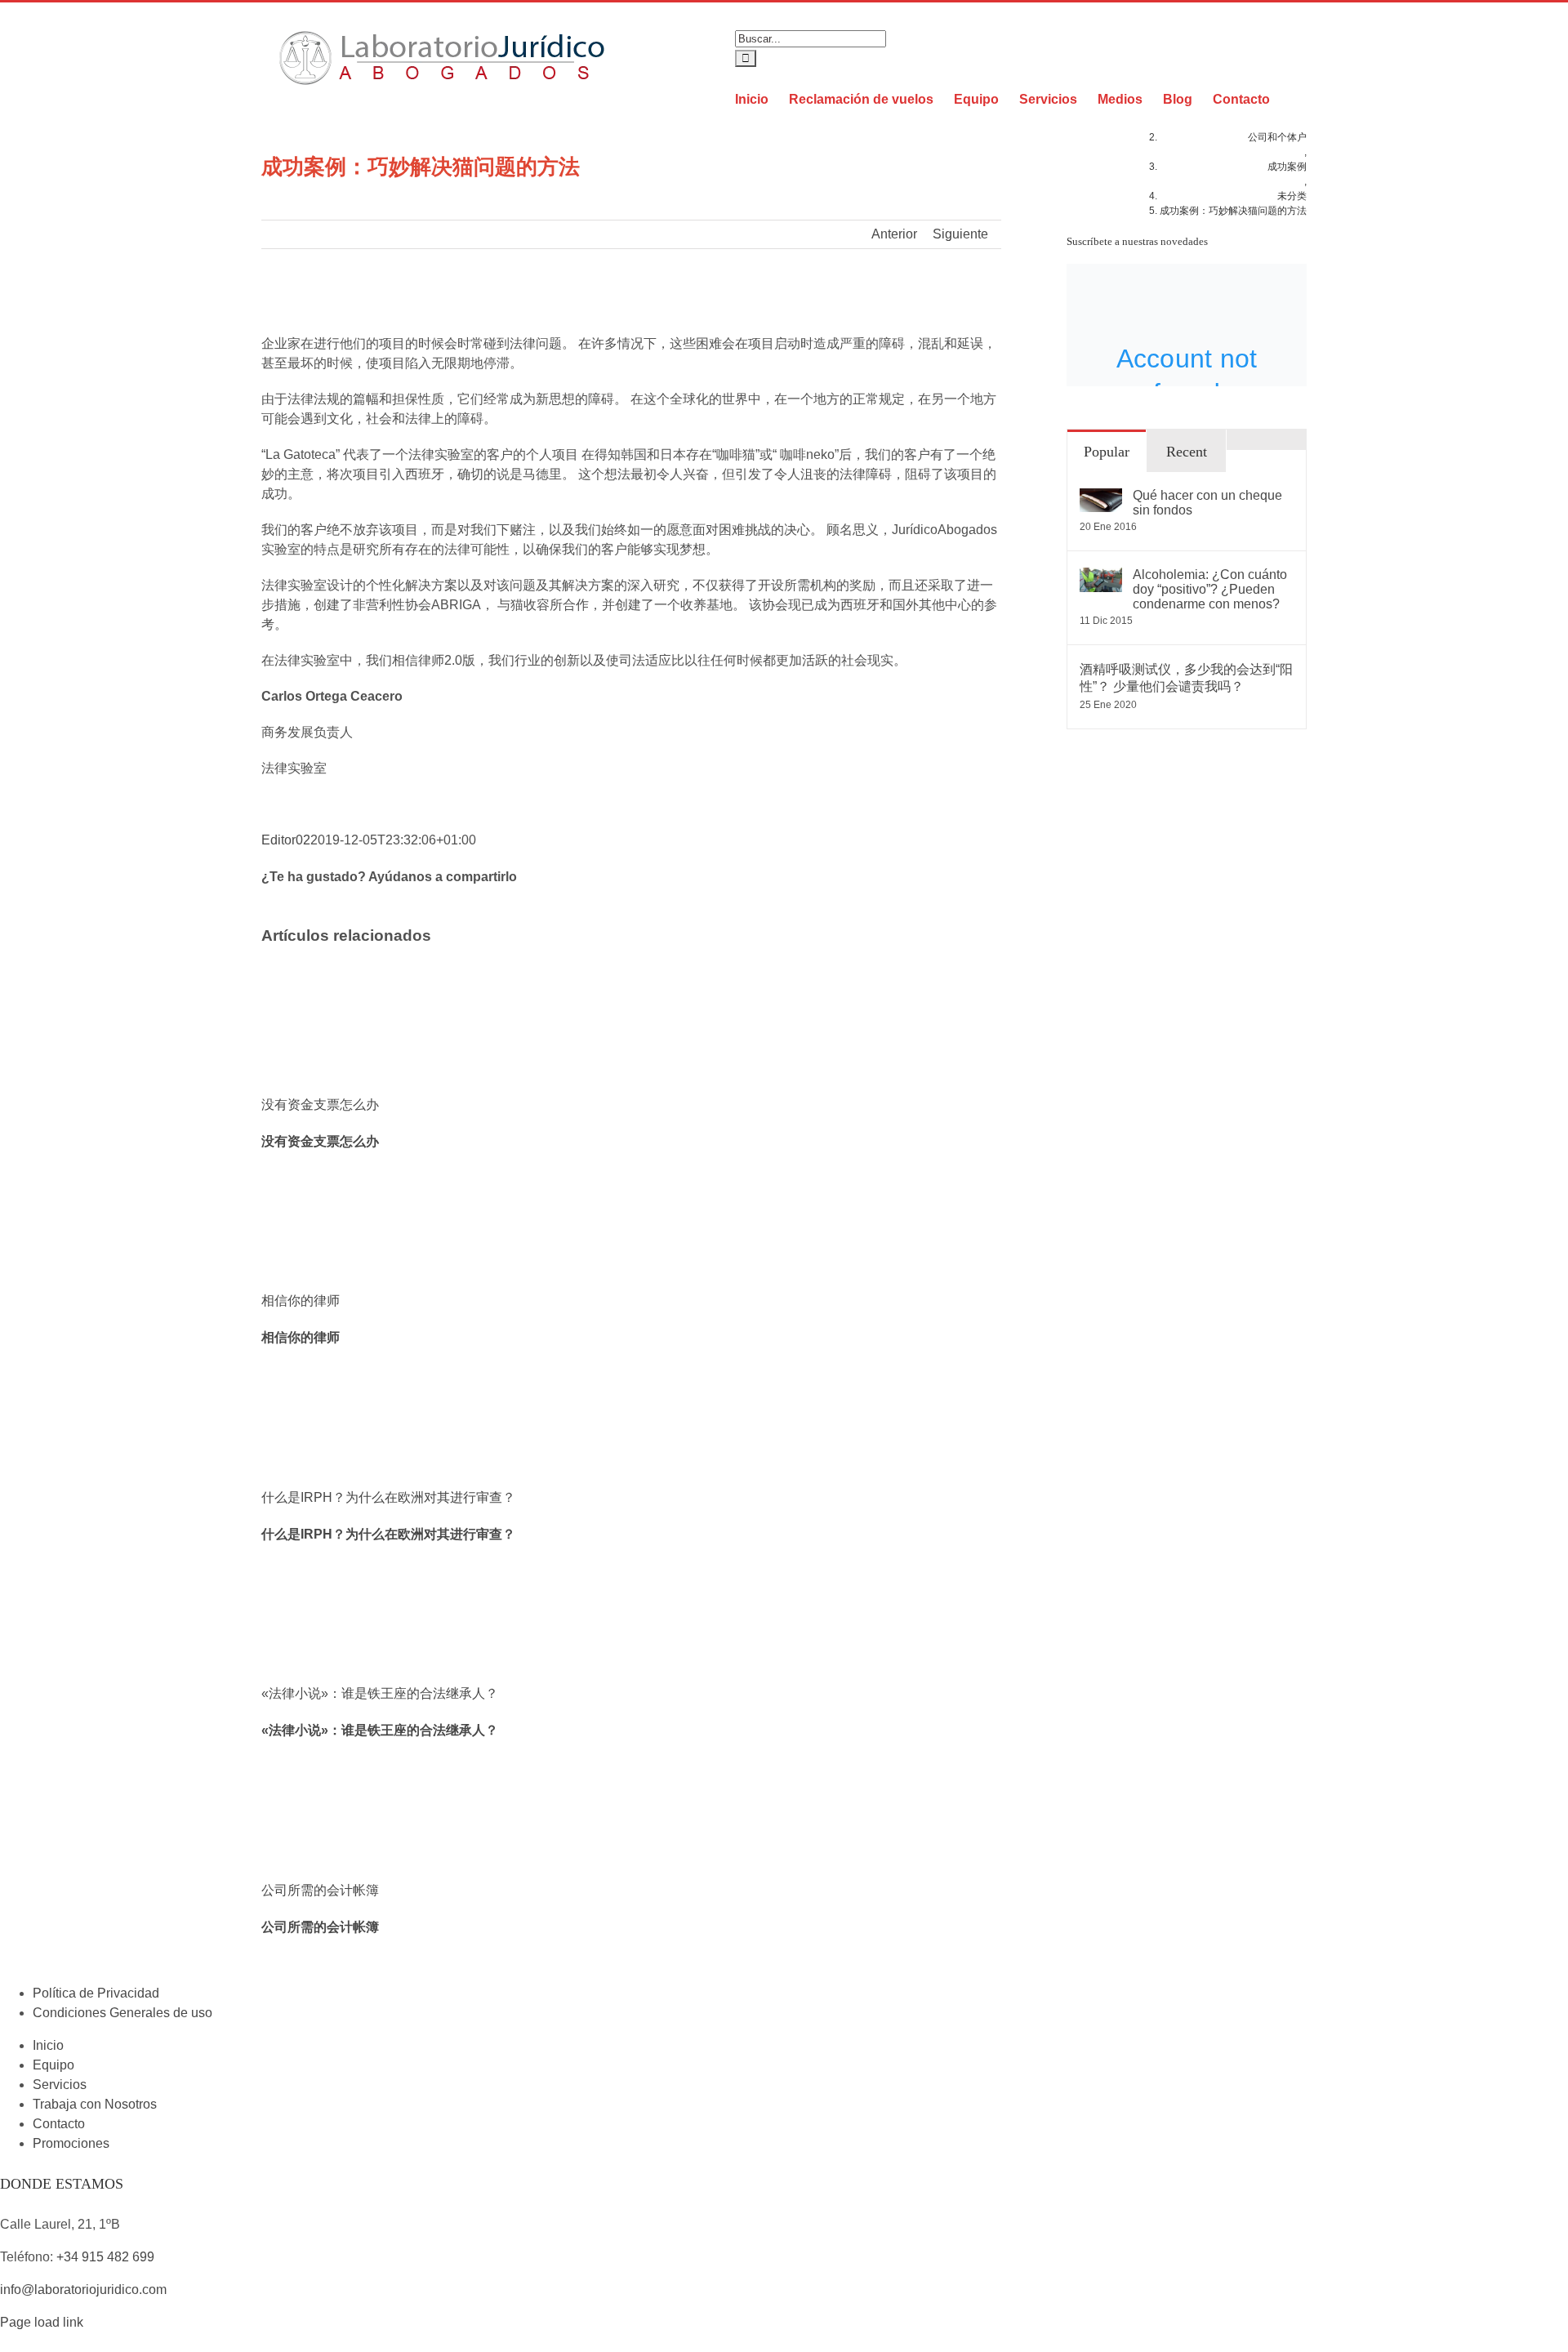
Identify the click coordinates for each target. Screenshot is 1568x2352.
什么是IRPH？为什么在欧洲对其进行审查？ (388, 1497)
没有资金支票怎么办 (320, 1105)
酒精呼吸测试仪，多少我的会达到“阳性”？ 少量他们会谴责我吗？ (1186, 678)
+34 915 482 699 (105, 2257)
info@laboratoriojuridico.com (83, 2290)
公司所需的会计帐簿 (320, 1890)
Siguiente (960, 234)
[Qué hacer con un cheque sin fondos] (1101, 498)
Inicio (48, 2045)
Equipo (53, 2065)
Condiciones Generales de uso (122, 2013)
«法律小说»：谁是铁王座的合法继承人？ (380, 1693)
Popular (1107, 452)
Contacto (59, 2124)
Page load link (42, 2322)
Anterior (894, 234)
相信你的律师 (301, 1301)
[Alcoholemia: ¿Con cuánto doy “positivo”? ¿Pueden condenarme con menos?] (1101, 577)
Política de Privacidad (96, 1993)
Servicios (60, 2085)
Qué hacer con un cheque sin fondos (1207, 503)
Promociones (71, 2143)
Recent (1187, 452)
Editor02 (286, 840)
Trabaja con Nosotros (95, 2104)
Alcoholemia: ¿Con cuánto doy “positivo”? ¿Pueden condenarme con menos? (1210, 589)
